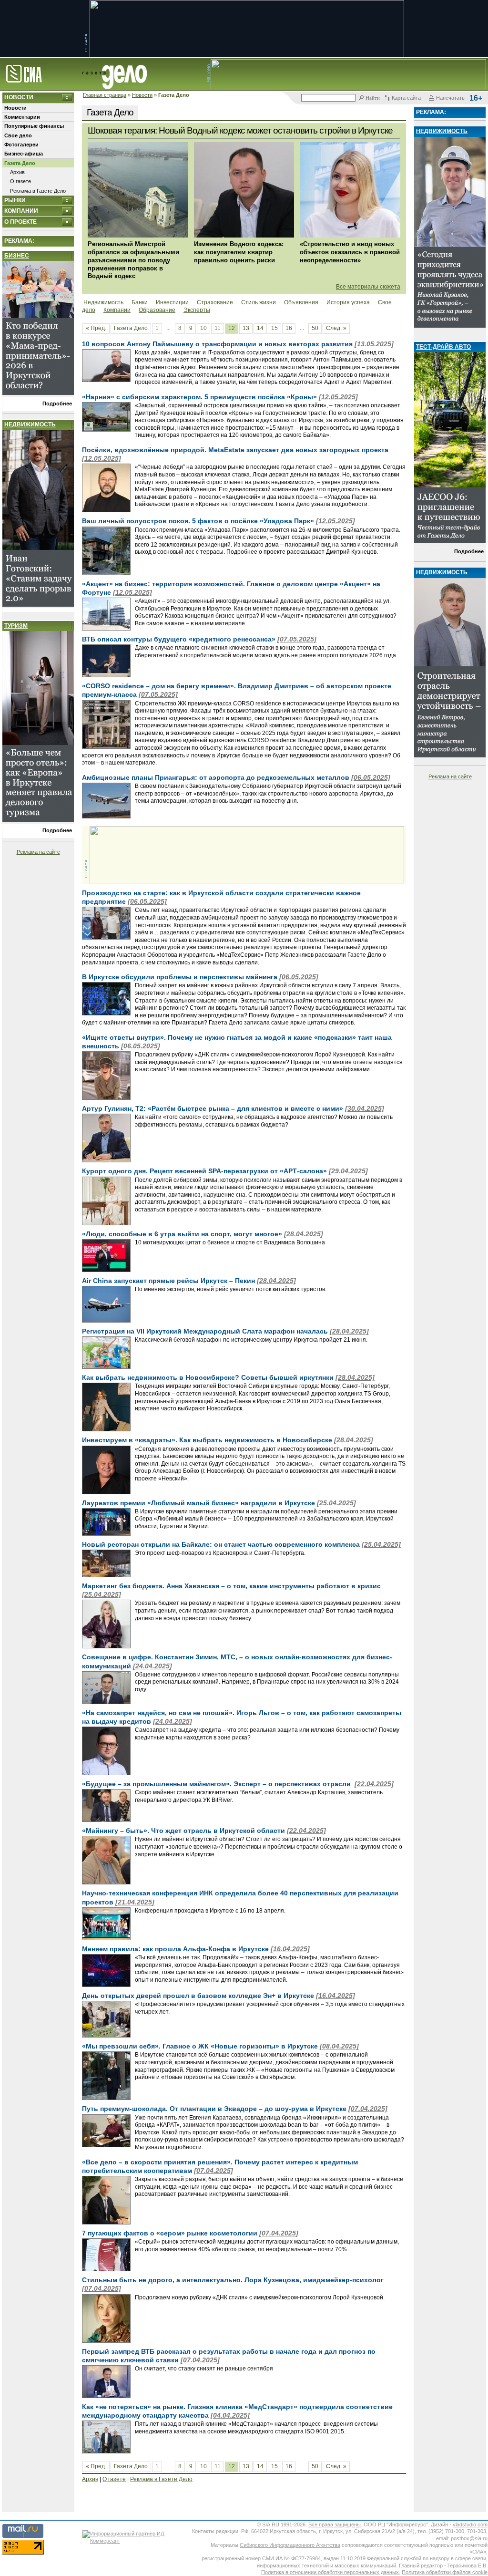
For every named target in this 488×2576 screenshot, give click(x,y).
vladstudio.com (470, 2524)
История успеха (348, 302)
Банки (140, 302)
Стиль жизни (259, 302)
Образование (157, 310)
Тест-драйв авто (443, 347)
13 (246, 328)
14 (260, 328)
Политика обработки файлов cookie (445, 2572)
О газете (20, 181)
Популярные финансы (34, 126)
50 (315, 328)
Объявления (301, 302)
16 (289, 328)
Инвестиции (172, 302)
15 (274, 328)
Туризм (16, 626)
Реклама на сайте (38, 852)
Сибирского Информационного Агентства (290, 2545)
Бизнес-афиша (24, 154)
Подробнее (57, 403)
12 (232, 328)
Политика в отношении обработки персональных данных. (331, 2572)
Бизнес (17, 256)
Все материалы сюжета (368, 287)
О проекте (20, 222)
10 (203, 328)
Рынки (15, 200)
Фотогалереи (21, 145)
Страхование (215, 302)
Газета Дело (20, 163)
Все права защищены (335, 2524)
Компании (21, 211)
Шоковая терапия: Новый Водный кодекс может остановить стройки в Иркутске (240, 130)
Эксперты (197, 310)
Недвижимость (30, 424)
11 (218, 328)
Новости (142, 95)
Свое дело (18, 135)
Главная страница (105, 95)
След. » (336, 328)
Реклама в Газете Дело (38, 191)
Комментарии (22, 117)
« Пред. (96, 328)
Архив (17, 172)
